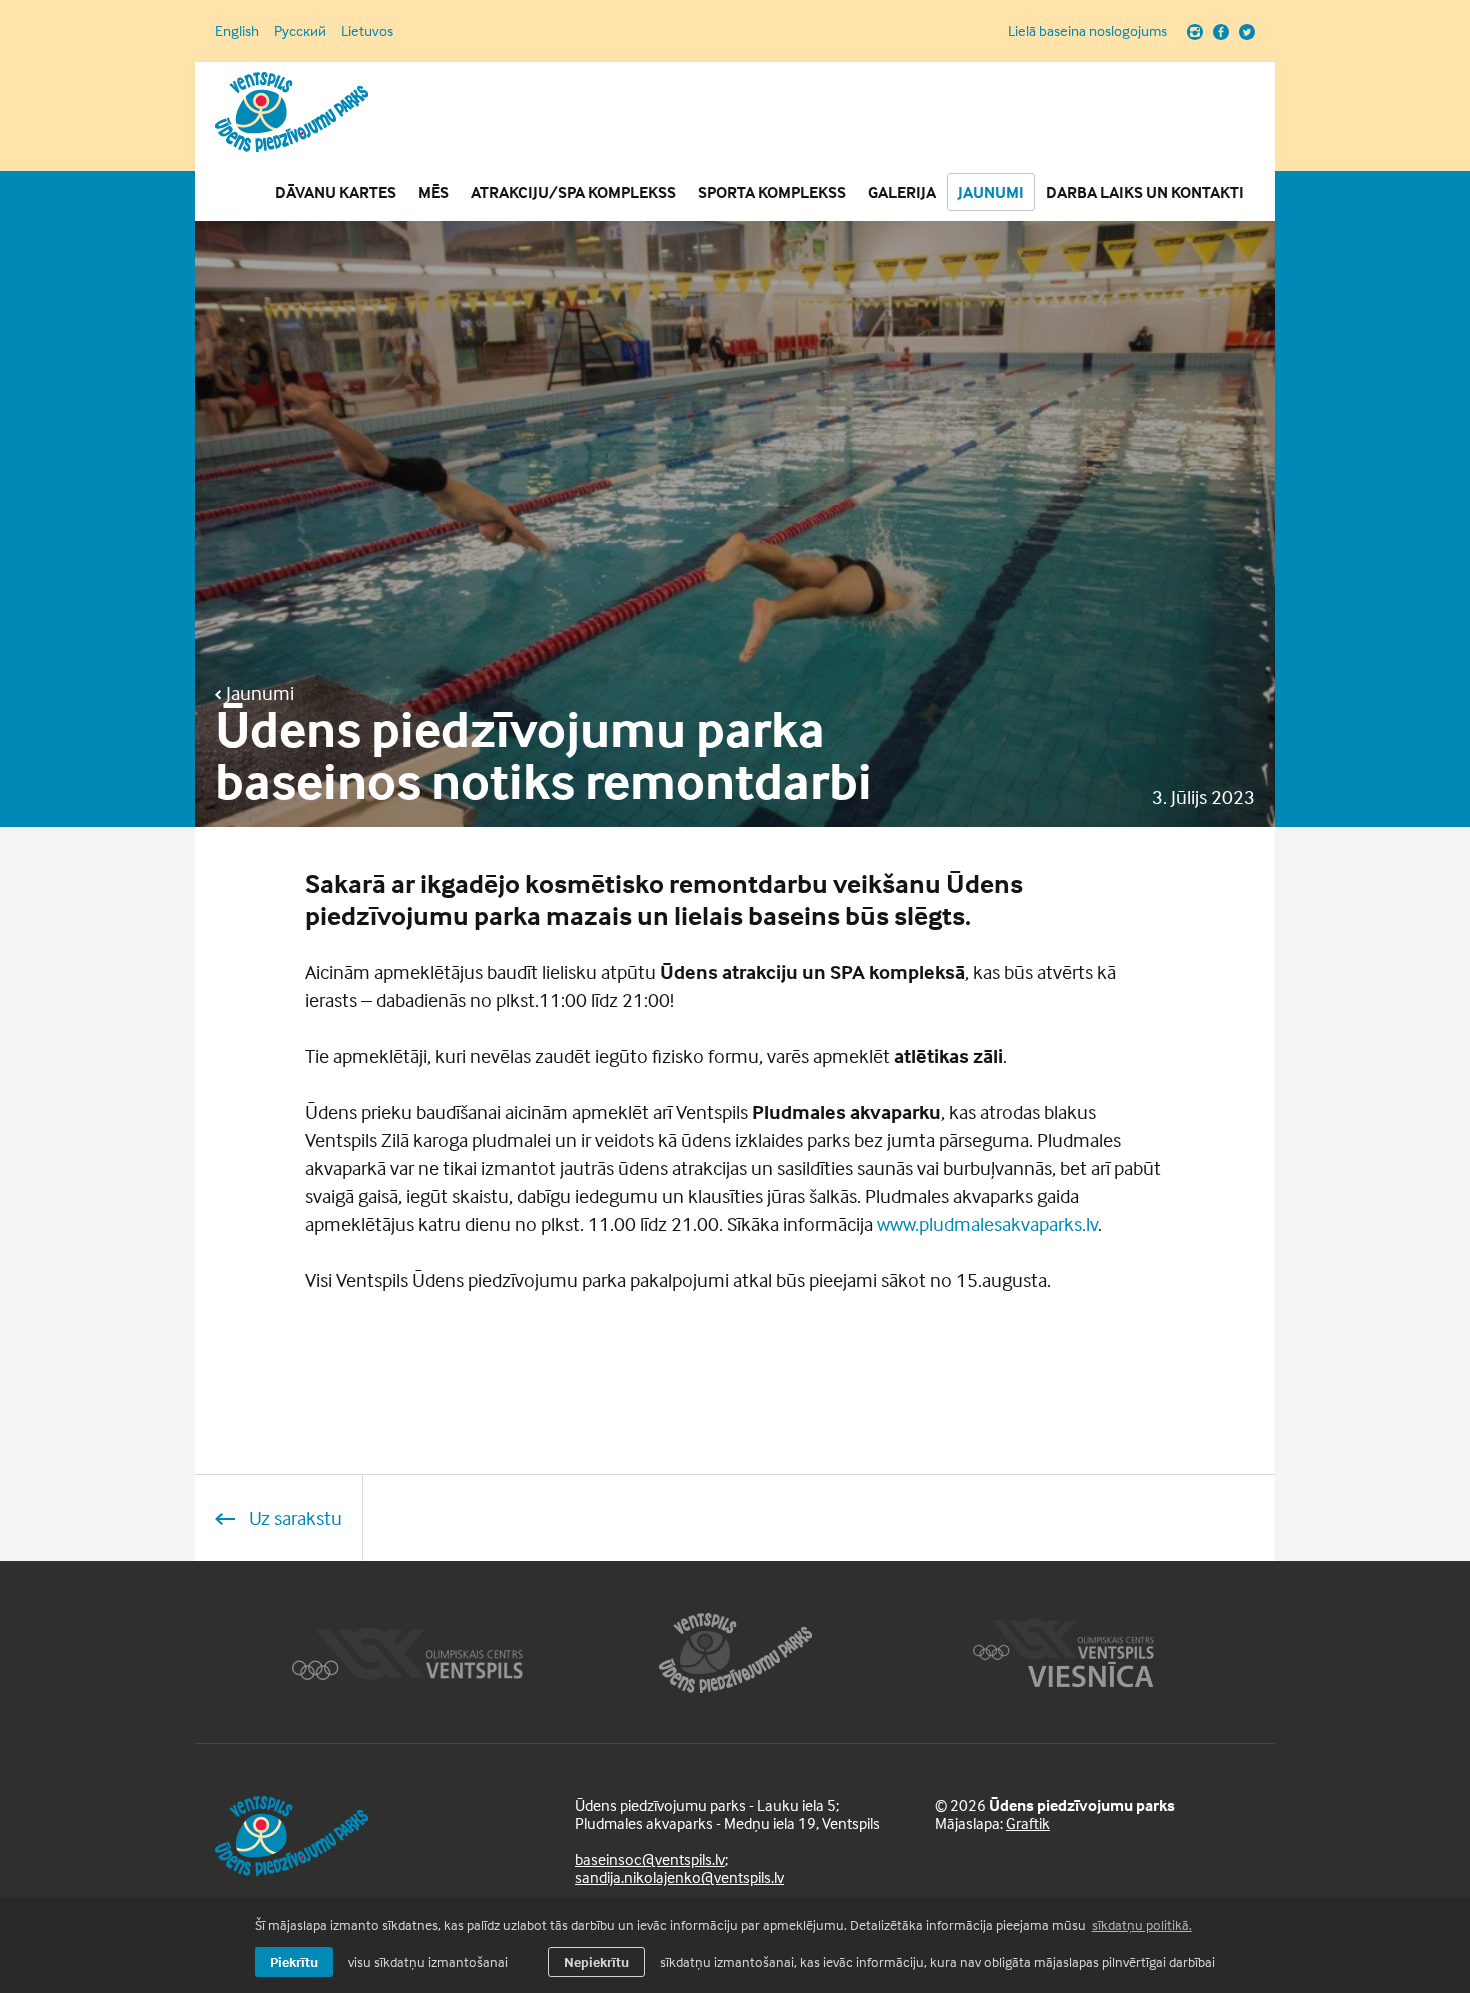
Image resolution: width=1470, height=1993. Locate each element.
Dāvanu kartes (335, 192)
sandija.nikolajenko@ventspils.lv (679, 1877)
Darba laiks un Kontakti (1145, 192)
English (237, 30)
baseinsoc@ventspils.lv (650, 1859)
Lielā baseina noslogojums (1087, 31)
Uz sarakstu (293, 1517)
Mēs (433, 192)
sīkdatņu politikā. (1142, 1924)
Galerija (902, 192)
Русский (300, 30)
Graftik (1028, 1823)
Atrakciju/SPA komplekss (573, 192)
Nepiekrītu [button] (596, 1961)
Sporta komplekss (772, 192)
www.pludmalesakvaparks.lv (987, 1223)
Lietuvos (367, 30)
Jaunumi (991, 192)
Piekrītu (294, 1961)
